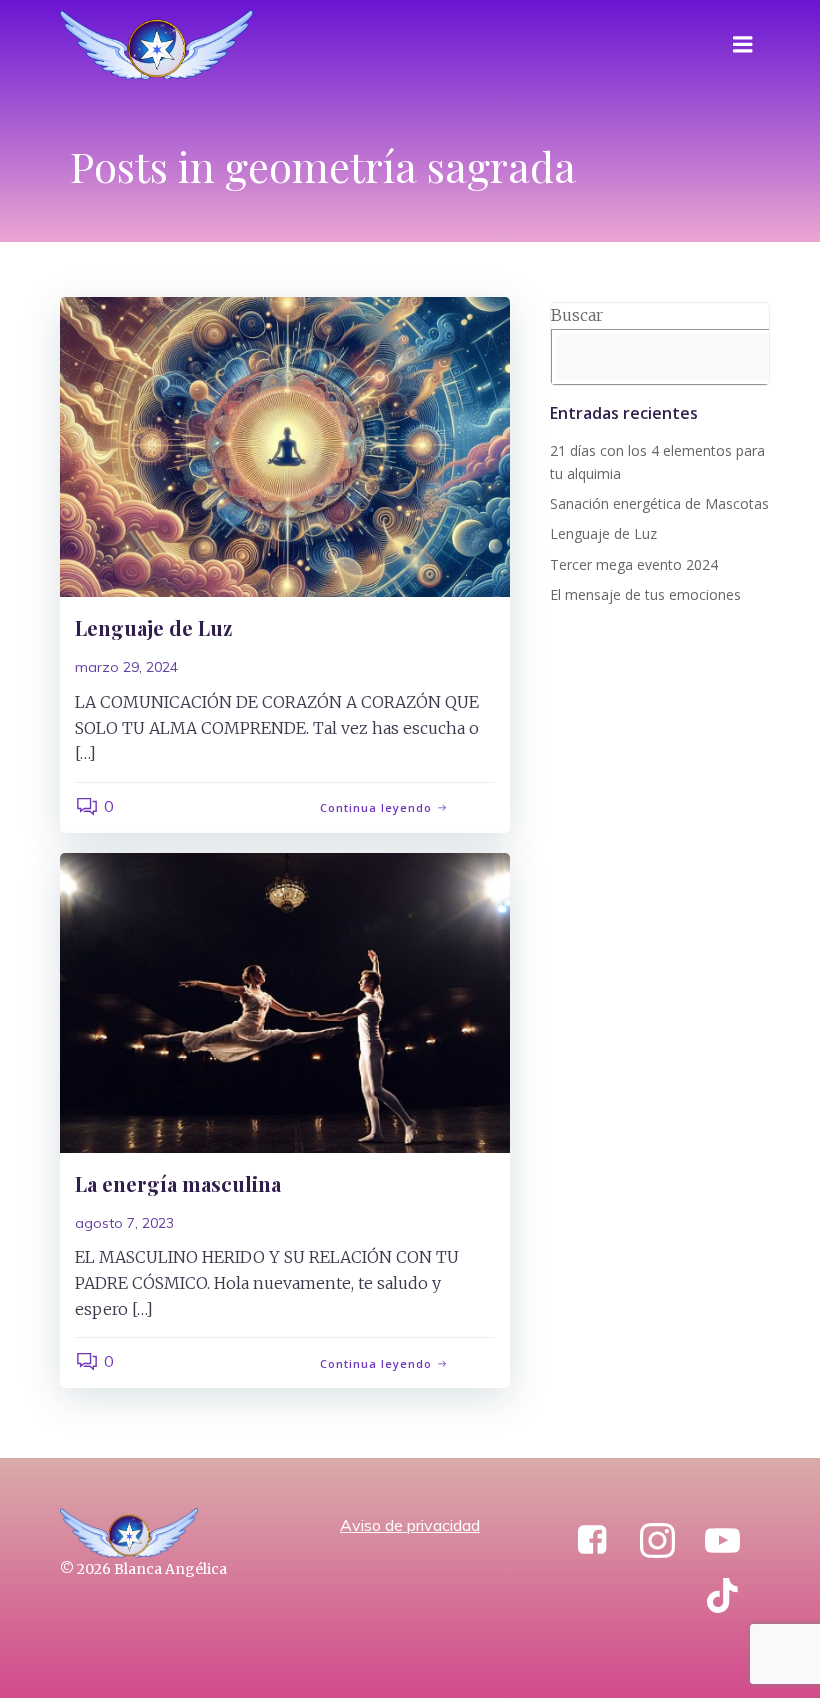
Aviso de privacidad (410, 1525)
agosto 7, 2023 (124, 1223)
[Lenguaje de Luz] (285, 445)
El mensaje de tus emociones (645, 594)
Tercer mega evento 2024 (634, 564)
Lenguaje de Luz (603, 533)
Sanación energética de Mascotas (659, 503)
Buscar (577, 315)
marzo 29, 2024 (126, 667)
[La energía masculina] (285, 1001)
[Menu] (743, 45)
